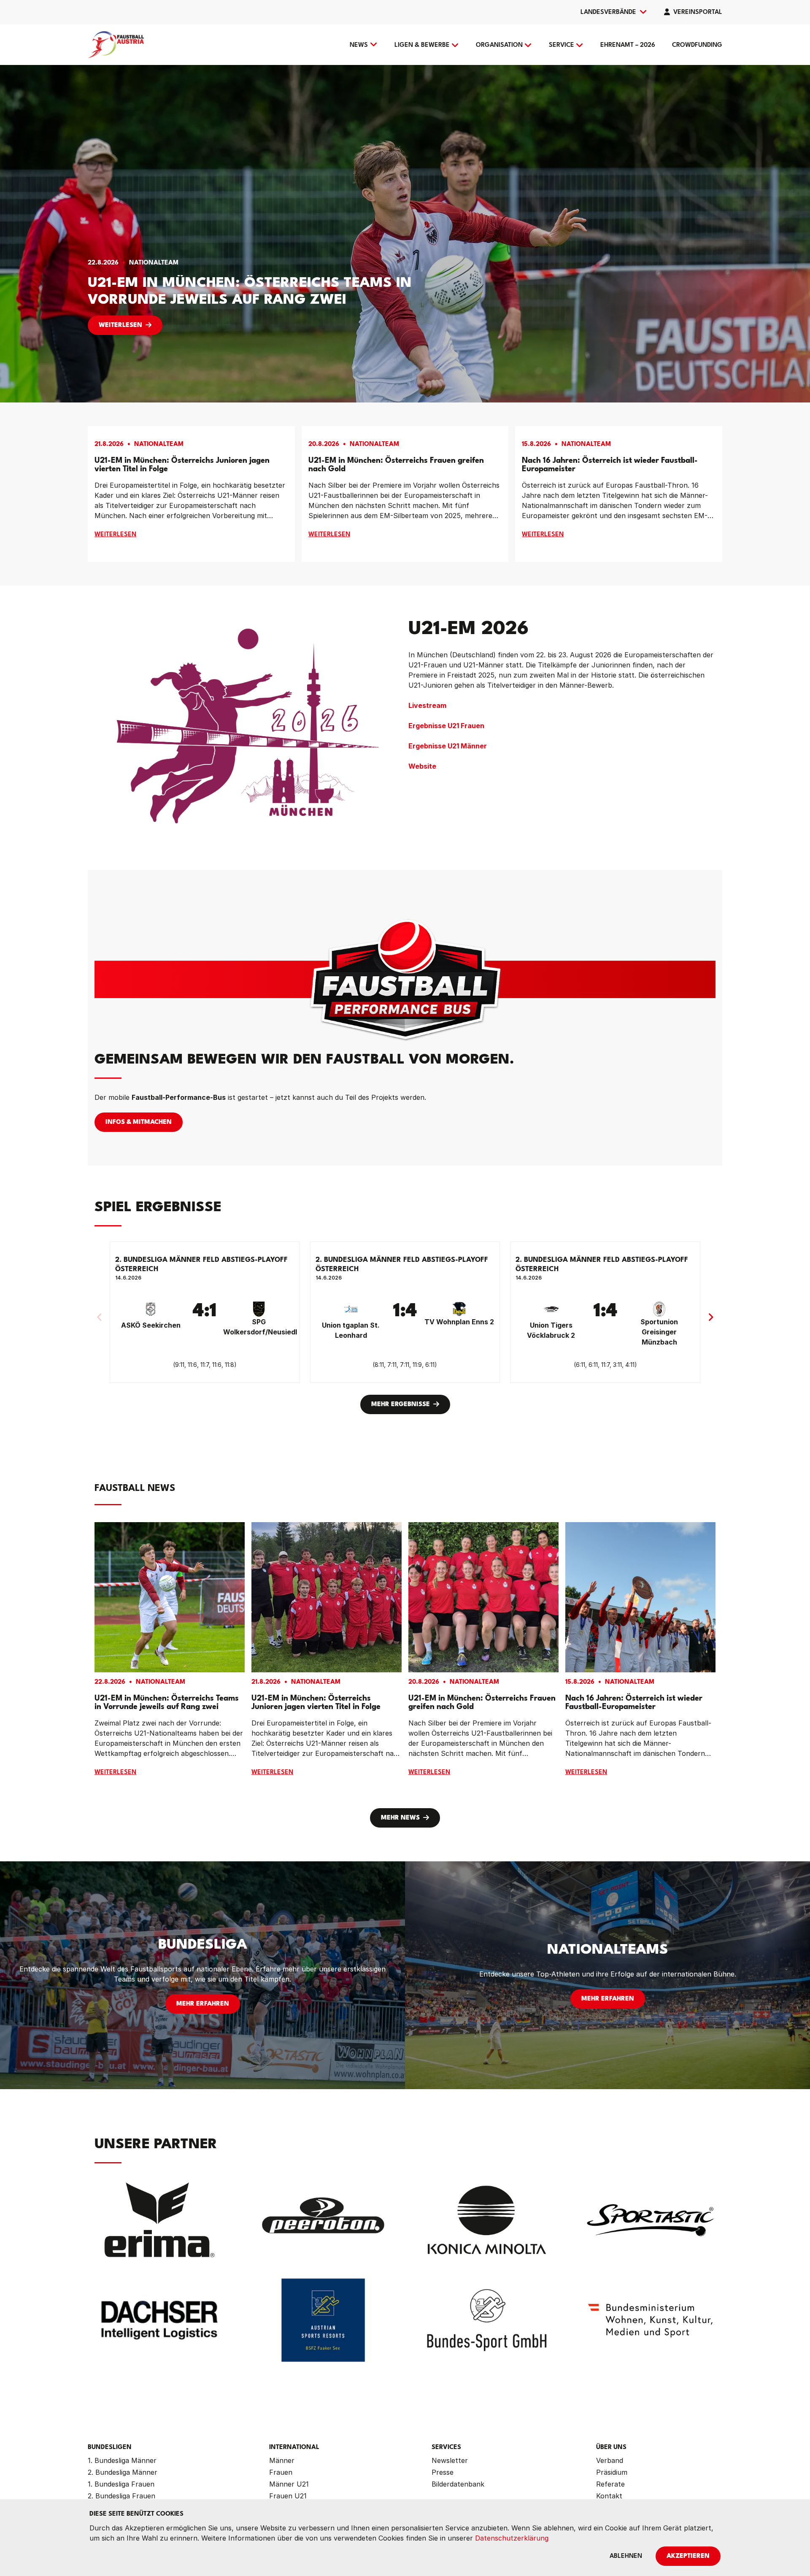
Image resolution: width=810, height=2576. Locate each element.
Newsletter (450, 2460)
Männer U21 (289, 2484)
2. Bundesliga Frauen (121, 2496)
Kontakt (609, 2496)
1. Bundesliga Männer (122, 2460)
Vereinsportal (698, 12)
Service (562, 45)
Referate (610, 2484)
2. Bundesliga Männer (123, 2472)
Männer (282, 2460)
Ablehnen (626, 2556)
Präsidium (612, 2472)
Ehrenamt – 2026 (628, 45)
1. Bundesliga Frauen (121, 2484)
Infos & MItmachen (139, 1122)
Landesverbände (608, 12)
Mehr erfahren (203, 2004)
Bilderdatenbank (458, 2484)
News (359, 45)
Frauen (281, 2472)
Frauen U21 (288, 2496)
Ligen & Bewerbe (422, 45)
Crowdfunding (697, 45)
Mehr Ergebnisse (401, 1405)
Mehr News (400, 1818)
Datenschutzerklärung (512, 2538)
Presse (443, 2472)
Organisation (499, 45)
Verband (610, 2460)
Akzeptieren (688, 2556)
